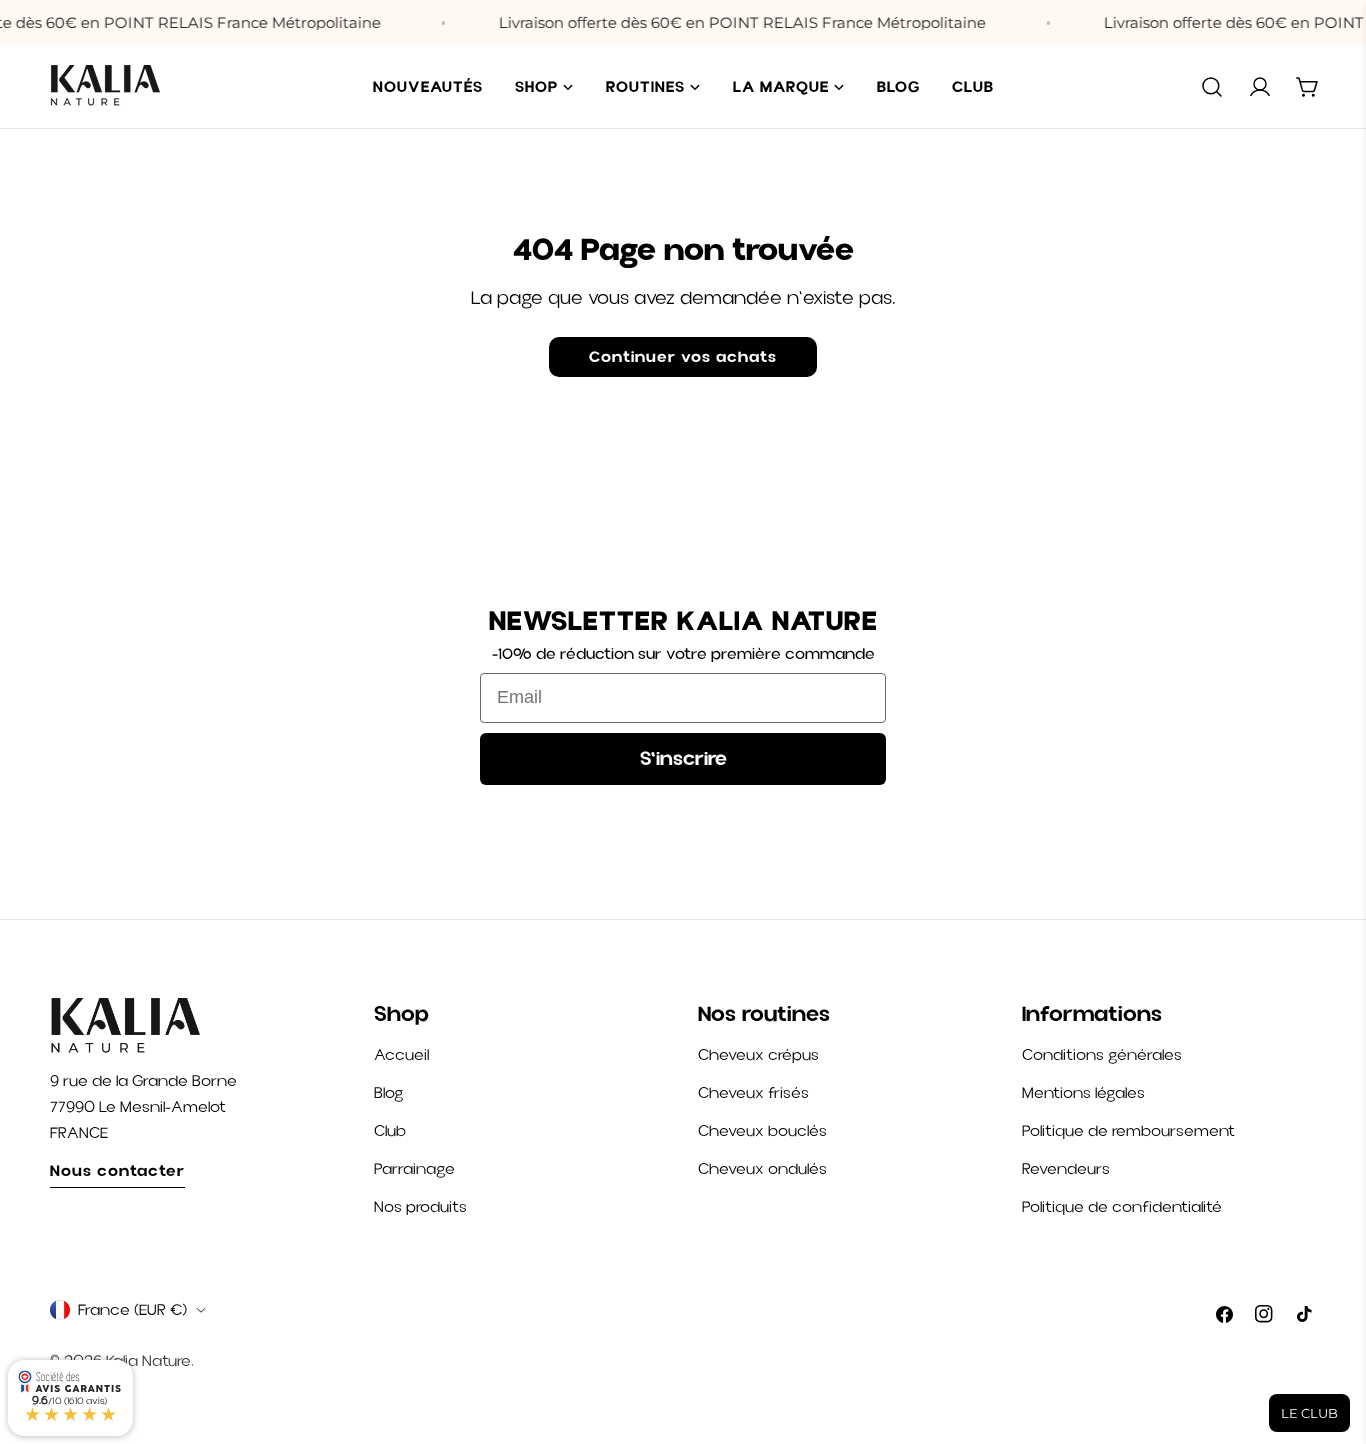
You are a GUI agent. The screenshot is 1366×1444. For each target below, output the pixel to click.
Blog (389, 1093)
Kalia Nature (148, 1361)
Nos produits (420, 1207)
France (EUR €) (132, 1310)
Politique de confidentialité (1122, 1207)
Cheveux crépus (758, 1055)
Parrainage (414, 1169)
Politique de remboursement (1128, 1131)
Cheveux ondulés (762, 1169)
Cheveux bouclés (762, 1131)
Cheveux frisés (753, 1093)
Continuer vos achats (683, 356)
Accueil (401, 1055)
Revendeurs (1066, 1169)
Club (390, 1131)
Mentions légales (1083, 1093)
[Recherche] (1212, 87)
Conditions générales (1102, 1055)
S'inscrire (683, 758)
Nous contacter (117, 1170)
